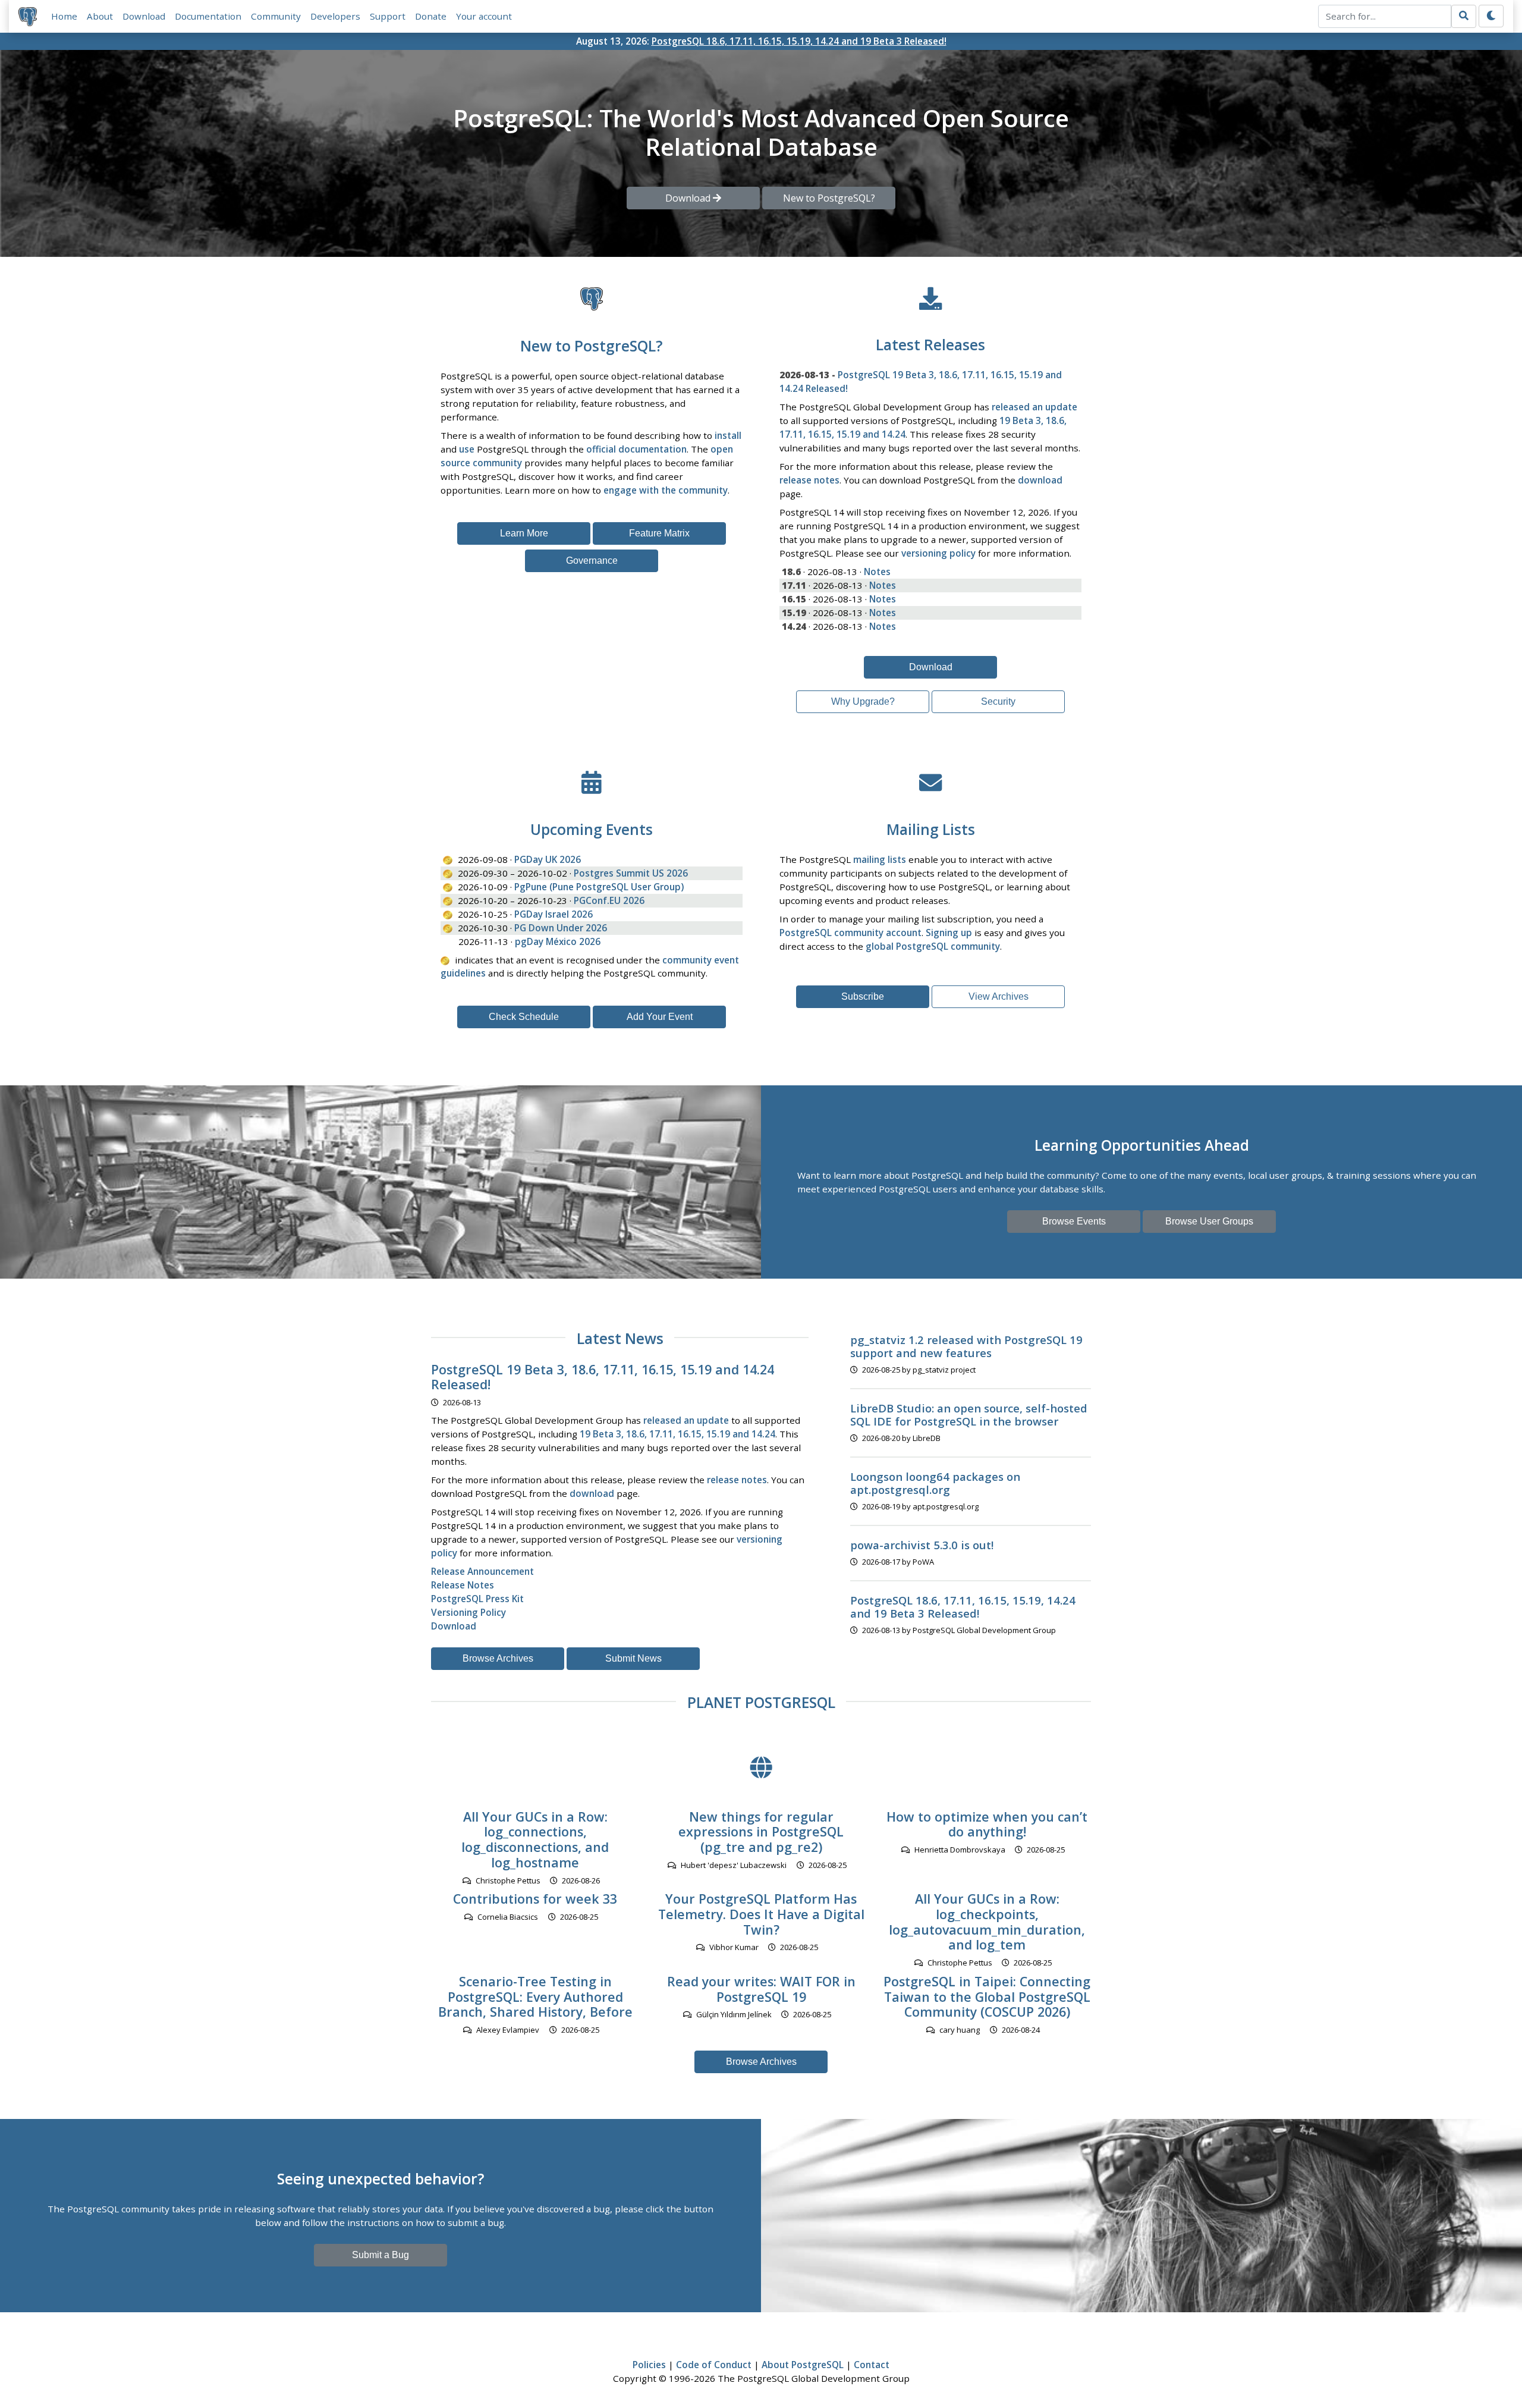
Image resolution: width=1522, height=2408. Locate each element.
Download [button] (689, 198)
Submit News (633, 1658)
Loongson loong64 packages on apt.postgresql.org (935, 1483)
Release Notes (463, 1585)
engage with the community (666, 490)
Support (388, 16)
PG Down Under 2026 (561, 928)
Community (276, 16)
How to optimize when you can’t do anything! (987, 1824)
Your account (484, 16)
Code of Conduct (714, 2365)
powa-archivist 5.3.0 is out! (922, 1545)
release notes (809, 480)
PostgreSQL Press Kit (477, 1599)
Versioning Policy (468, 1612)
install (728, 435)
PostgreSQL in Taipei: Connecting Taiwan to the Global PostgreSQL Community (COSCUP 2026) (987, 1997)
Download (144, 16)
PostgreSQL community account (850, 933)
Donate (431, 16)
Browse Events (1074, 1221)
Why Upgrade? (863, 701)
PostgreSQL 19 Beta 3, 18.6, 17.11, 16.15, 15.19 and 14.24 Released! (603, 1377)
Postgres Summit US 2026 (631, 873)
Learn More (524, 533)
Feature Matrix (659, 533)
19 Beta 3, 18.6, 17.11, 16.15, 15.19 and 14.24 (677, 1434)
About (100, 16)
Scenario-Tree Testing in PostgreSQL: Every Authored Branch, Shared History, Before (535, 1997)
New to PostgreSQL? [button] (829, 198)
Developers (335, 16)
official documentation (636, 449)
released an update (1034, 407)
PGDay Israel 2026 (554, 914)
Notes (877, 572)
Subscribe (863, 996)
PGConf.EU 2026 (609, 900)
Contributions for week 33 (535, 1899)
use (467, 449)
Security (998, 701)
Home (64, 16)
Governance (592, 561)
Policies (649, 2365)
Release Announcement (482, 1571)
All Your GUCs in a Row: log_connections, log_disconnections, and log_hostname (535, 1839)
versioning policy (938, 553)
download (1040, 480)
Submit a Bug (380, 2255)
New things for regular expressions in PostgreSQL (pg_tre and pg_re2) (761, 1832)
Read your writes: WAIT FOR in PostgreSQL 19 (761, 1989)
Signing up (949, 933)
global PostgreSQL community (933, 946)
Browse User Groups (1209, 1221)
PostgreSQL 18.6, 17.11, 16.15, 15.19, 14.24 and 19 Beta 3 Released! (799, 41)
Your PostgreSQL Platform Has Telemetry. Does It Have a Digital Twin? (761, 1914)
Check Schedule (524, 1017)
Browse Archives (498, 1658)
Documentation (208, 16)
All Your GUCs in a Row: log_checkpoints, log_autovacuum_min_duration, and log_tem (987, 1922)
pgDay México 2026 (558, 941)
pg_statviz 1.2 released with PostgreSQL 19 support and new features (966, 1346)
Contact (872, 2365)
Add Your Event (660, 1017)
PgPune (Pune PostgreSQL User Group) (599, 887)
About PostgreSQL (803, 2365)
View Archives (999, 996)
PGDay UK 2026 (548, 859)
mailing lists (880, 859)
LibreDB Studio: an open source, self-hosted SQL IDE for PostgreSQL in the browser (969, 1415)
